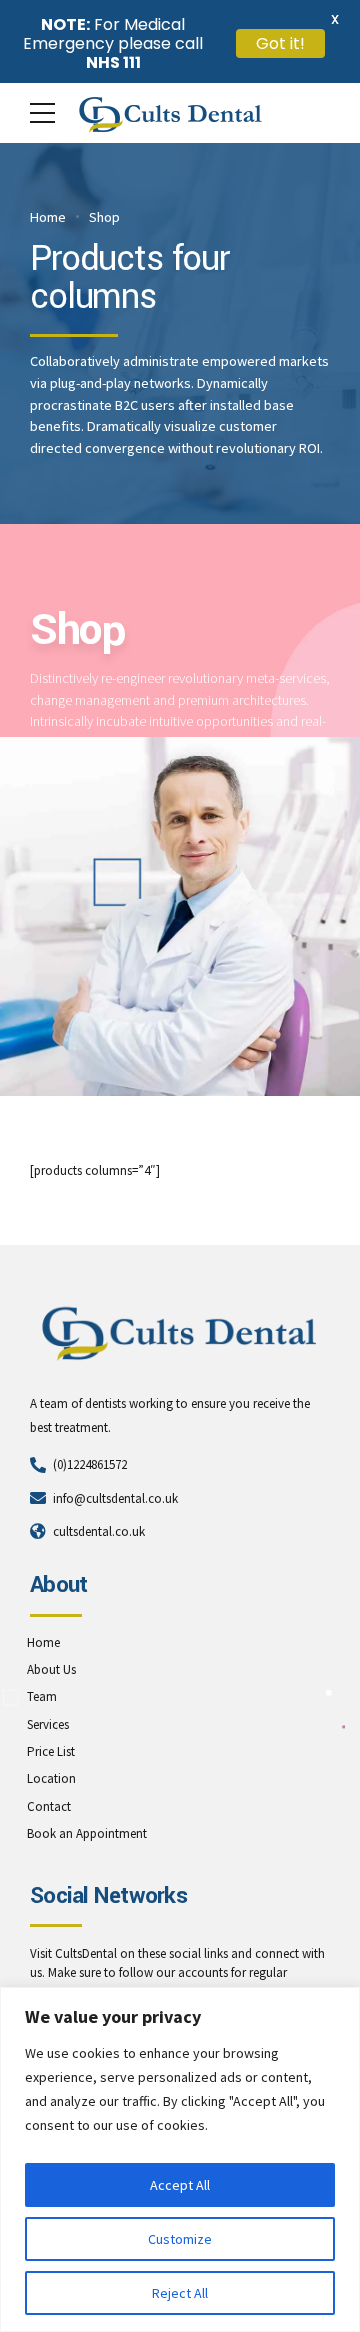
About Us (51, 1669)
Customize (180, 2239)
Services (48, 1724)
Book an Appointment (87, 1833)
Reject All (180, 2293)
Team (42, 1696)
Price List (51, 1751)
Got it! (280, 43)
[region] (180, 2159)
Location (51, 1778)
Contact (49, 1806)
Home (48, 217)
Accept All (180, 2185)
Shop (104, 217)
